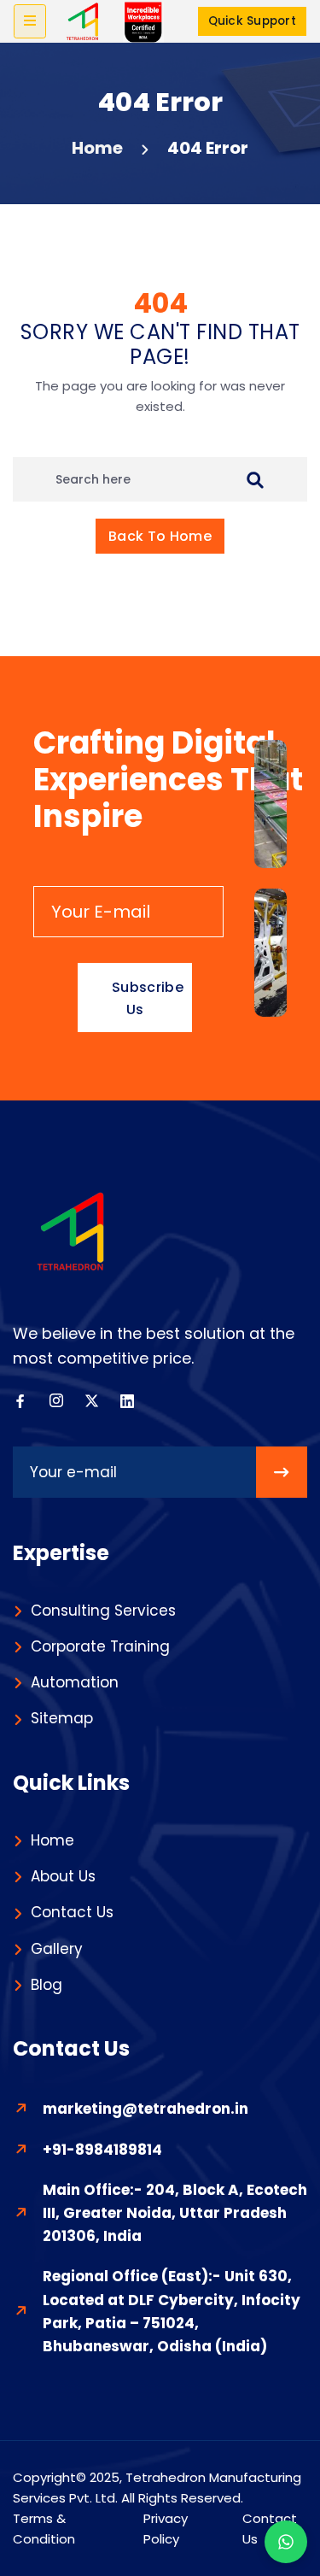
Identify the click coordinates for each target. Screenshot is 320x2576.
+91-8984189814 (102, 2150)
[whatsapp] (286, 2542)
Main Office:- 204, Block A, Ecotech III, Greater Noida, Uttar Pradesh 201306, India (175, 2213)
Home (97, 148)
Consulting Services (103, 1611)
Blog (47, 1985)
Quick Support (252, 21)
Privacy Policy (166, 2529)
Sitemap (62, 1718)
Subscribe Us (148, 998)
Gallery (57, 1949)
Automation (75, 1682)
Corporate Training (100, 1646)
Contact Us (72, 1912)
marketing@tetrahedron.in (145, 2109)
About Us (63, 1876)
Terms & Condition (44, 2529)
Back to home (160, 536)
